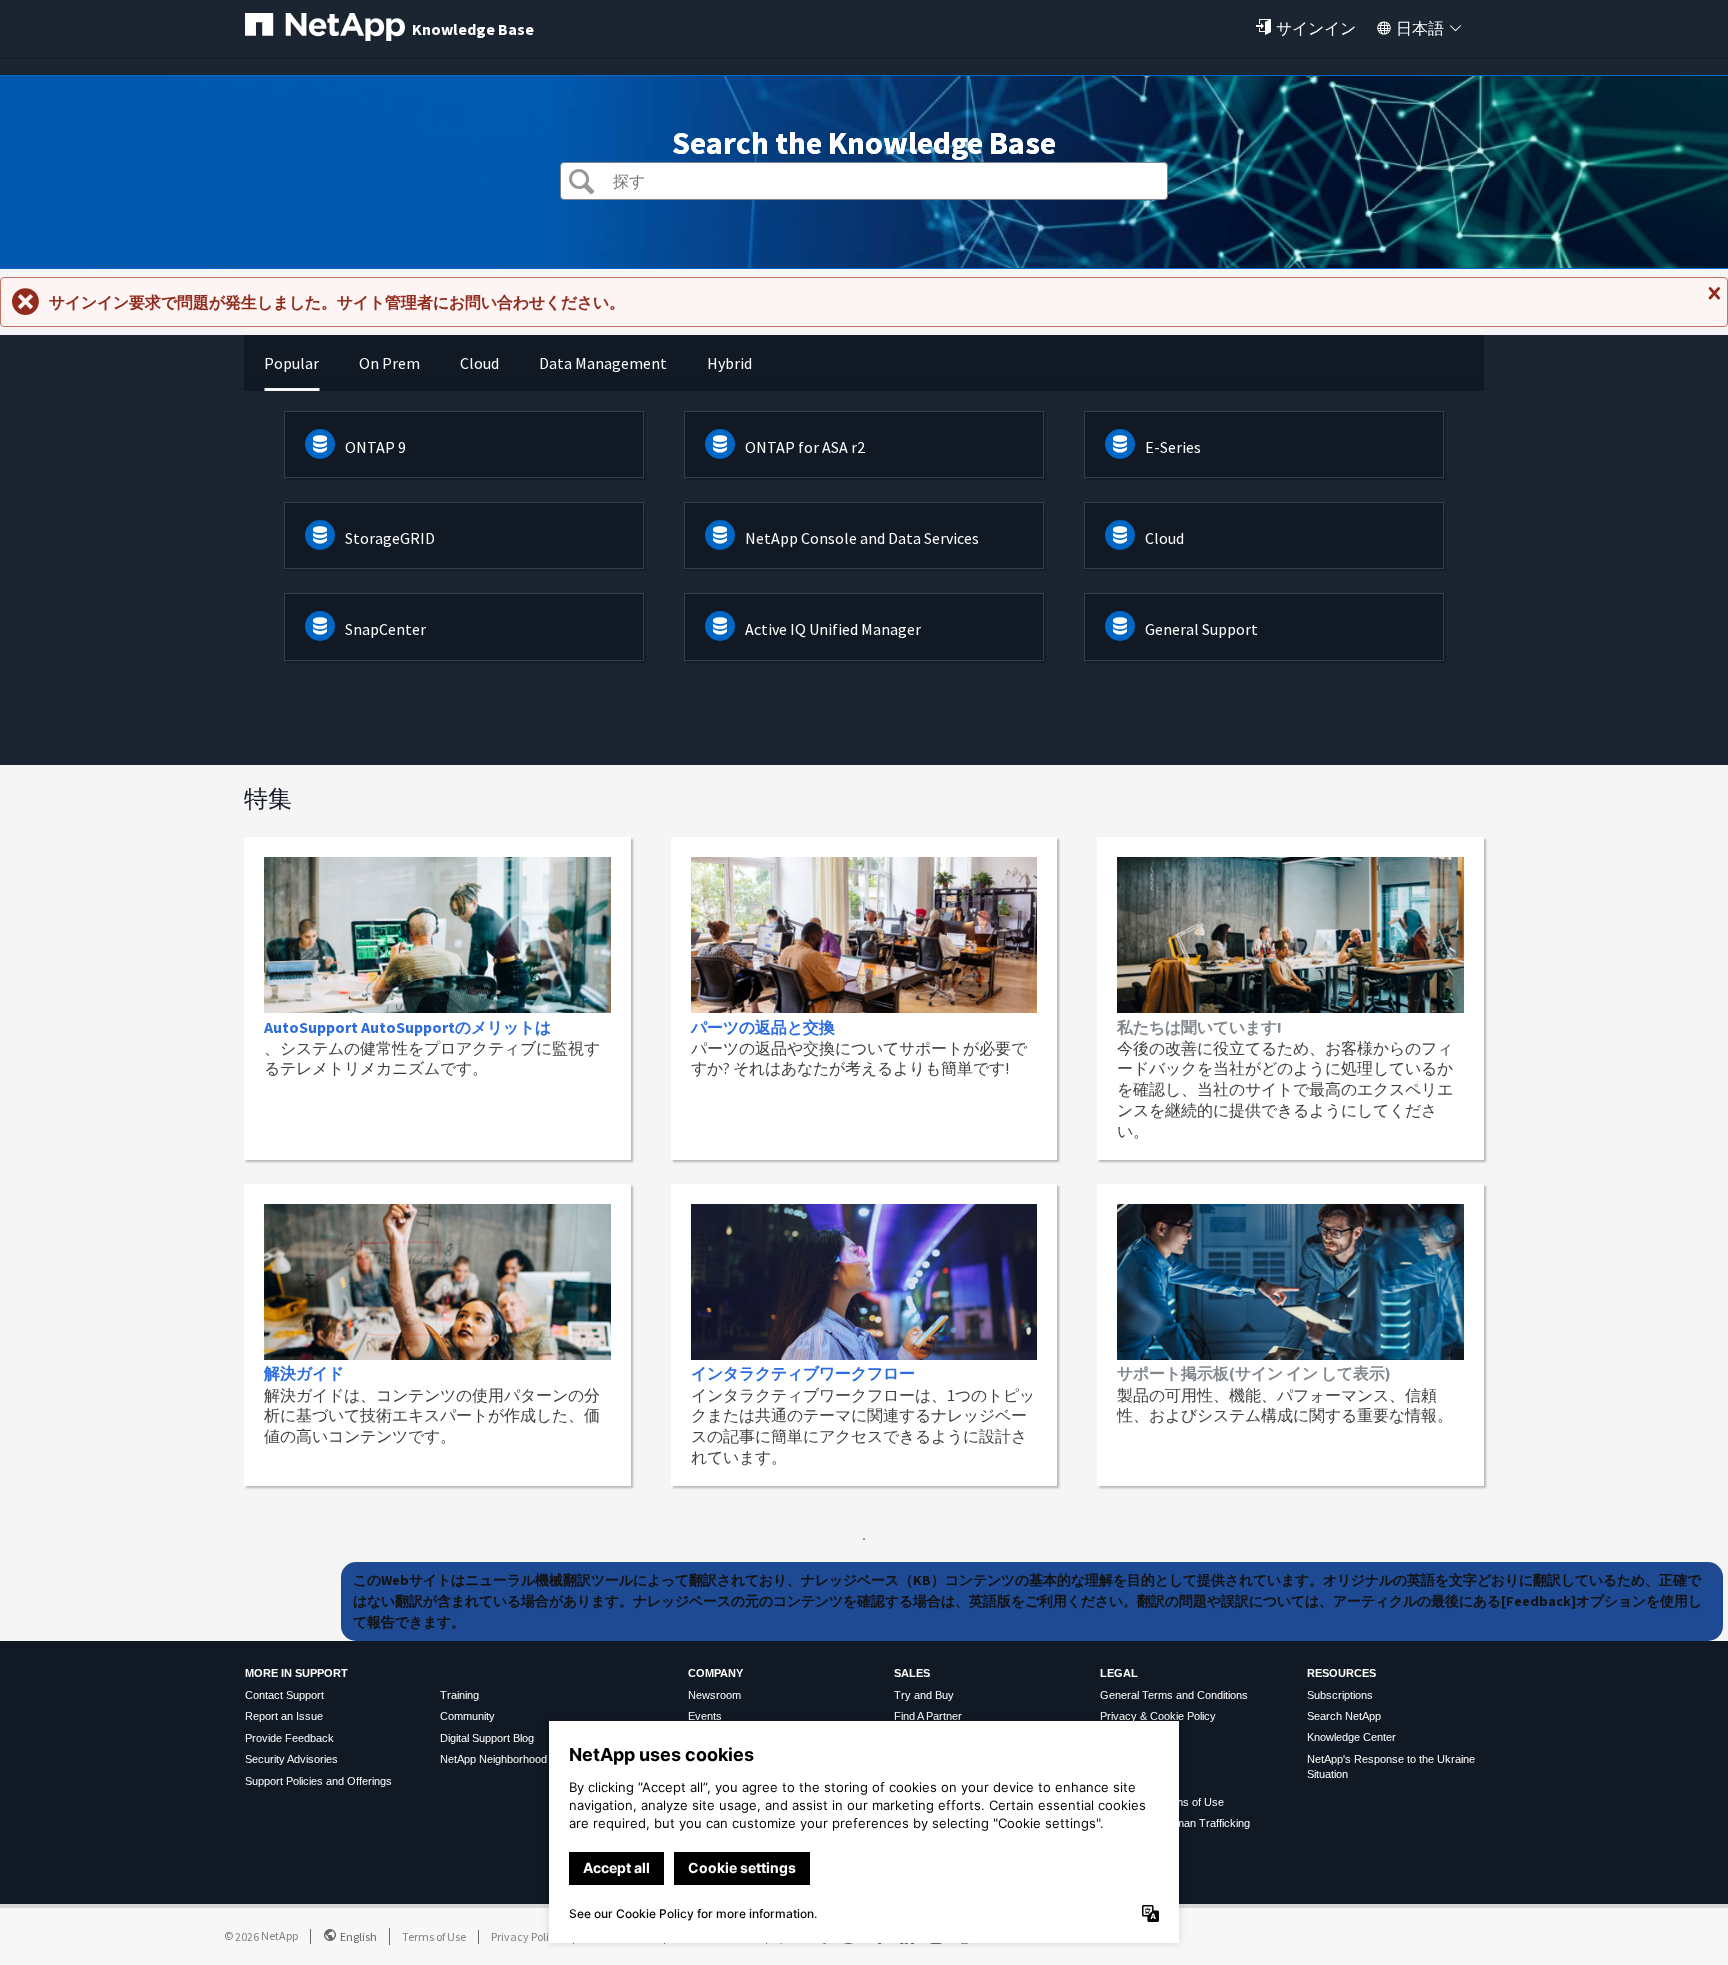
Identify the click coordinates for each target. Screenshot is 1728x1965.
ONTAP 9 (375, 447)
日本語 (1420, 28)
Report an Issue (284, 1716)
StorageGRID (390, 538)
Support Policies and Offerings (318, 1781)
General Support (1201, 629)
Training (459, 1695)
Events (705, 1716)
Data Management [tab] (603, 363)
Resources (1341, 1673)
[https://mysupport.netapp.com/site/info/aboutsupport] (864, 1534)
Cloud (1164, 538)
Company (715, 1673)
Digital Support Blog (487, 1738)
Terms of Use (434, 1936)
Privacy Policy (526, 1936)
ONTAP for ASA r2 (805, 447)
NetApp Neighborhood (493, 1759)
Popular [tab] (291, 363)
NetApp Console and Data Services (862, 538)
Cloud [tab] (479, 363)
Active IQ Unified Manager (833, 629)
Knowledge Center (1351, 1737)
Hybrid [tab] (729, 363)
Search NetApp (1344, 1716)
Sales (912, 1673)
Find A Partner (928, 1716)
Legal (1119, 1673)
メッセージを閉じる (1712, 301)
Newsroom (714, 1695)
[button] (581, 183)
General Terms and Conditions (1174, 1695)
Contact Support (284, 1695)
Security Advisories (291, 1759)
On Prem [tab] (389, 363)
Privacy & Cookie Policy (1158, 1716)
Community (467, 1716)
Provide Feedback (289, 1738)
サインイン (1316, 28)
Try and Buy (924, 1695)
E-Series (1173, 447)
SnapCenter (385, 629)
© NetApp (261, 1935)
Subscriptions (1340, 1695)
